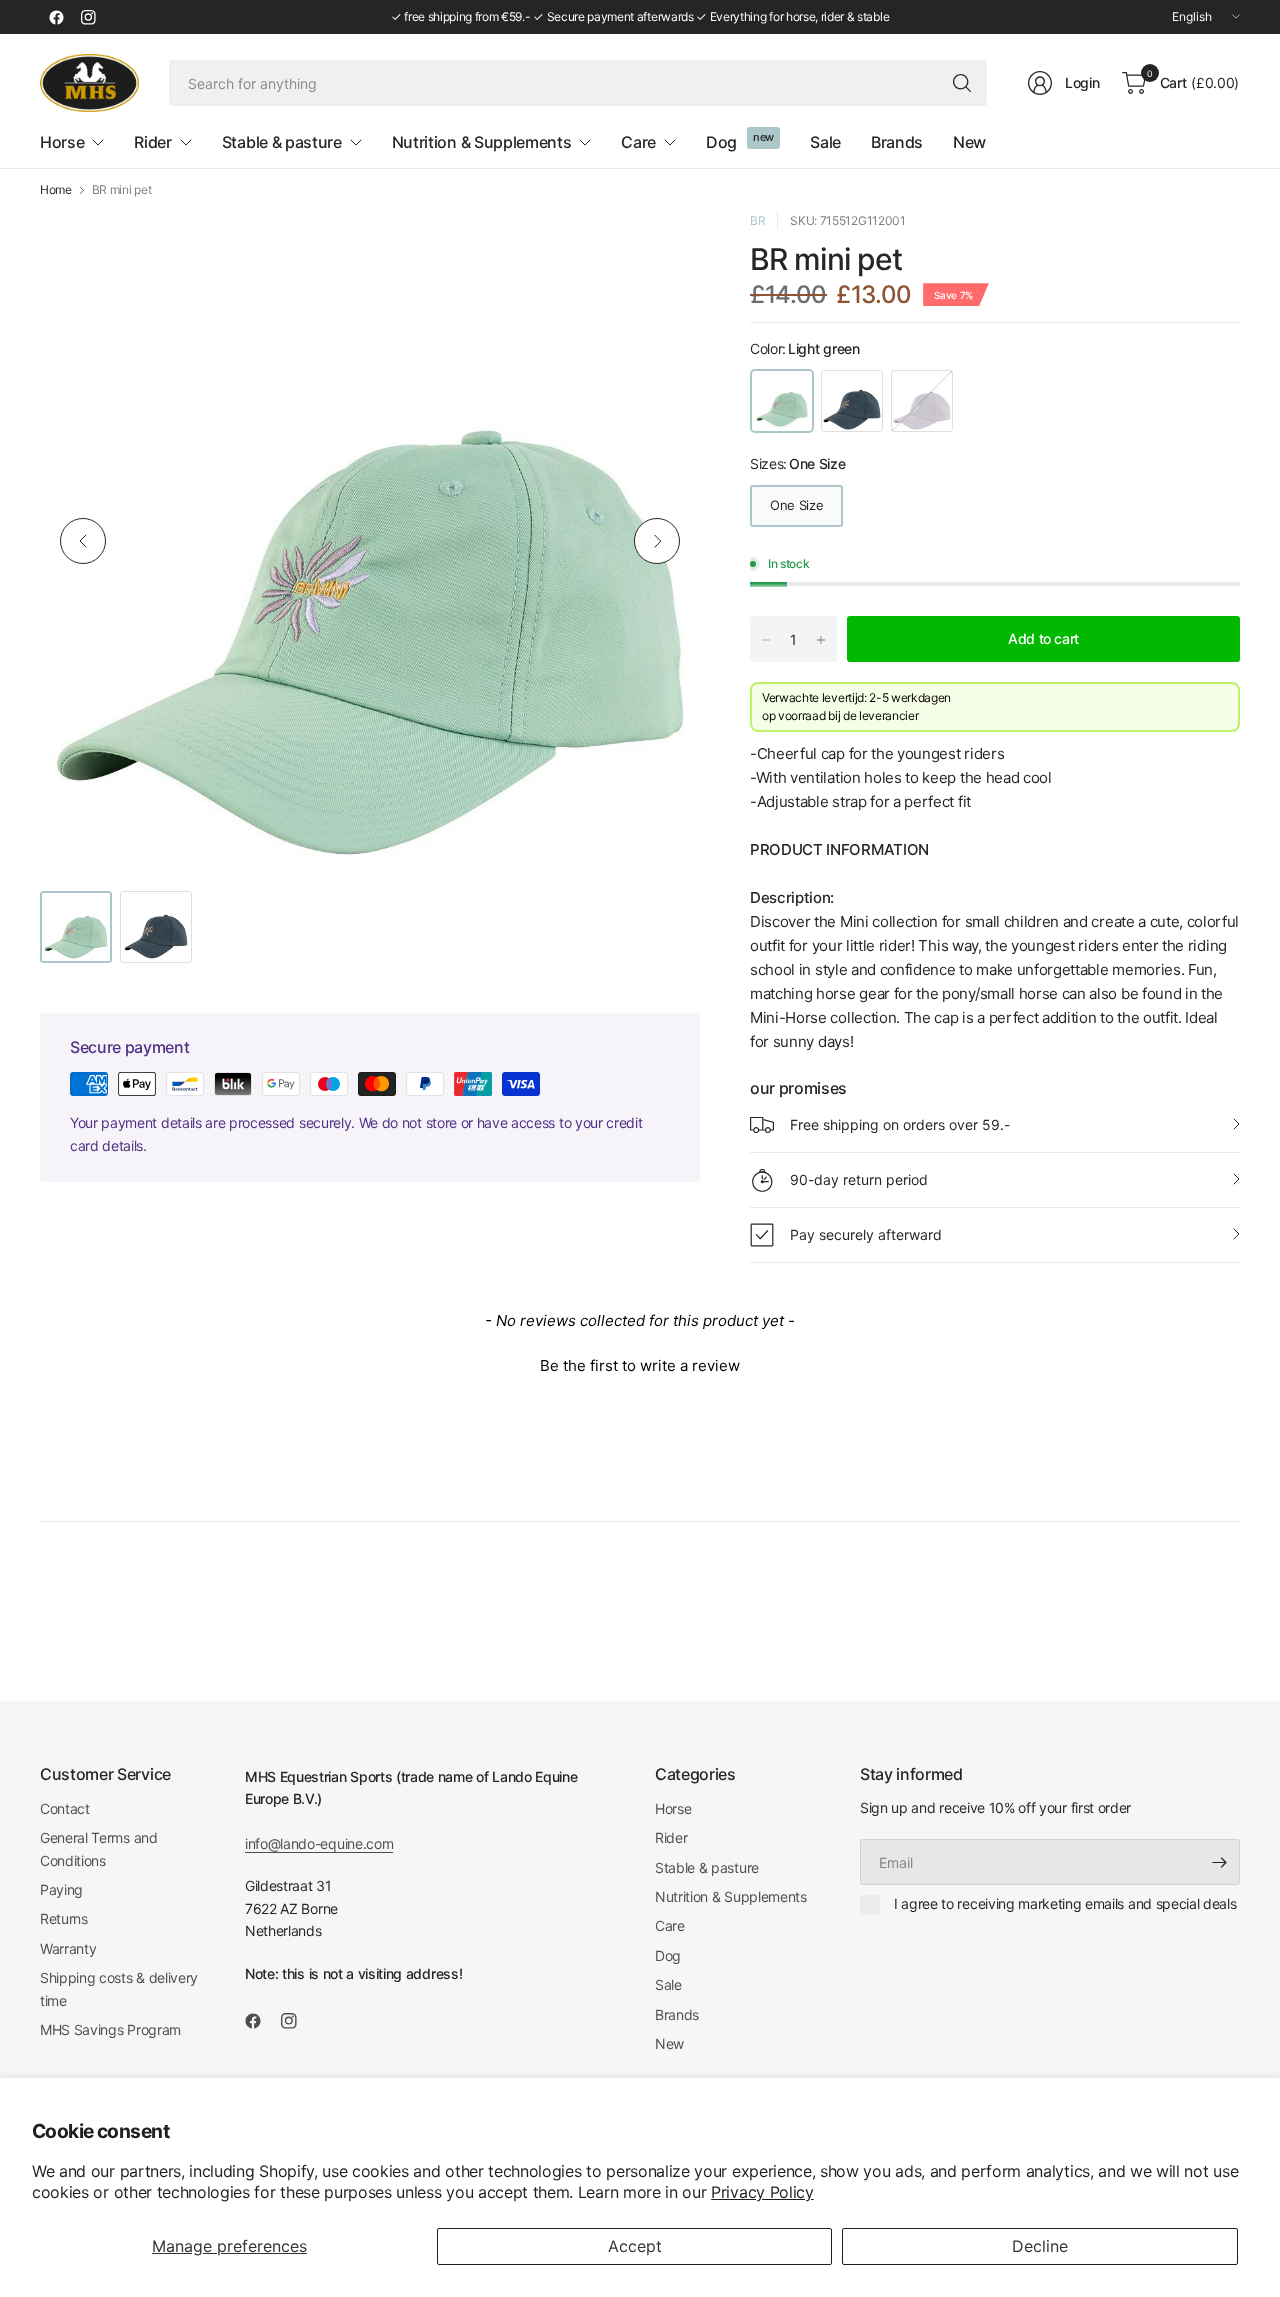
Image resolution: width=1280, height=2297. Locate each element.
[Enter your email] (1220, 1862)
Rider (671, 1837)
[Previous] (83, 541)
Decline (1040, 2246)
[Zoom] (662, 249)
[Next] (657, 541)
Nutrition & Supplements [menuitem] (482, 142)
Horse (673, 1808)
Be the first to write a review (640, 1365)
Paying (61, 1889)
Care (670, 1925)
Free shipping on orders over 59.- (900, 1124)
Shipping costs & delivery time (119, 1988)
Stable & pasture (707, 1867)
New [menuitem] (969, 142)
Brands (677, 2014)
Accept (635, 2246)
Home (56, 190)
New (669, 2043)
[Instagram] (88, 17)
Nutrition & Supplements (731, 1896)
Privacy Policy (762, 2192)
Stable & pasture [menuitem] (282, 142)
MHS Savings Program (110, 2029)
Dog (668, 1955)
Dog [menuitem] (721, 142)
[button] (640, 1363)
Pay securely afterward (866, 1234)
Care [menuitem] (638, 142)
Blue (852, 401)
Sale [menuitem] (825, 142)
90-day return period (859, 1179)
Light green (782, 401)
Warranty (68, 1948)
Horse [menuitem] (62, 142)
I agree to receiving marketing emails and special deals (1065, 1903)
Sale (668, 1984)
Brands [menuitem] (897, 142)
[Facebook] (56, 17)
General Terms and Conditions (99, 1848)
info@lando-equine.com (319, 1843)
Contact (65, 1808)
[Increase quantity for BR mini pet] (821, 640)
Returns (64, 1918)
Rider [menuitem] (152, 142)
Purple (922, 401)
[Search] (962, 83)
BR (757, 220)
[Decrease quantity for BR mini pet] (766, 640)
